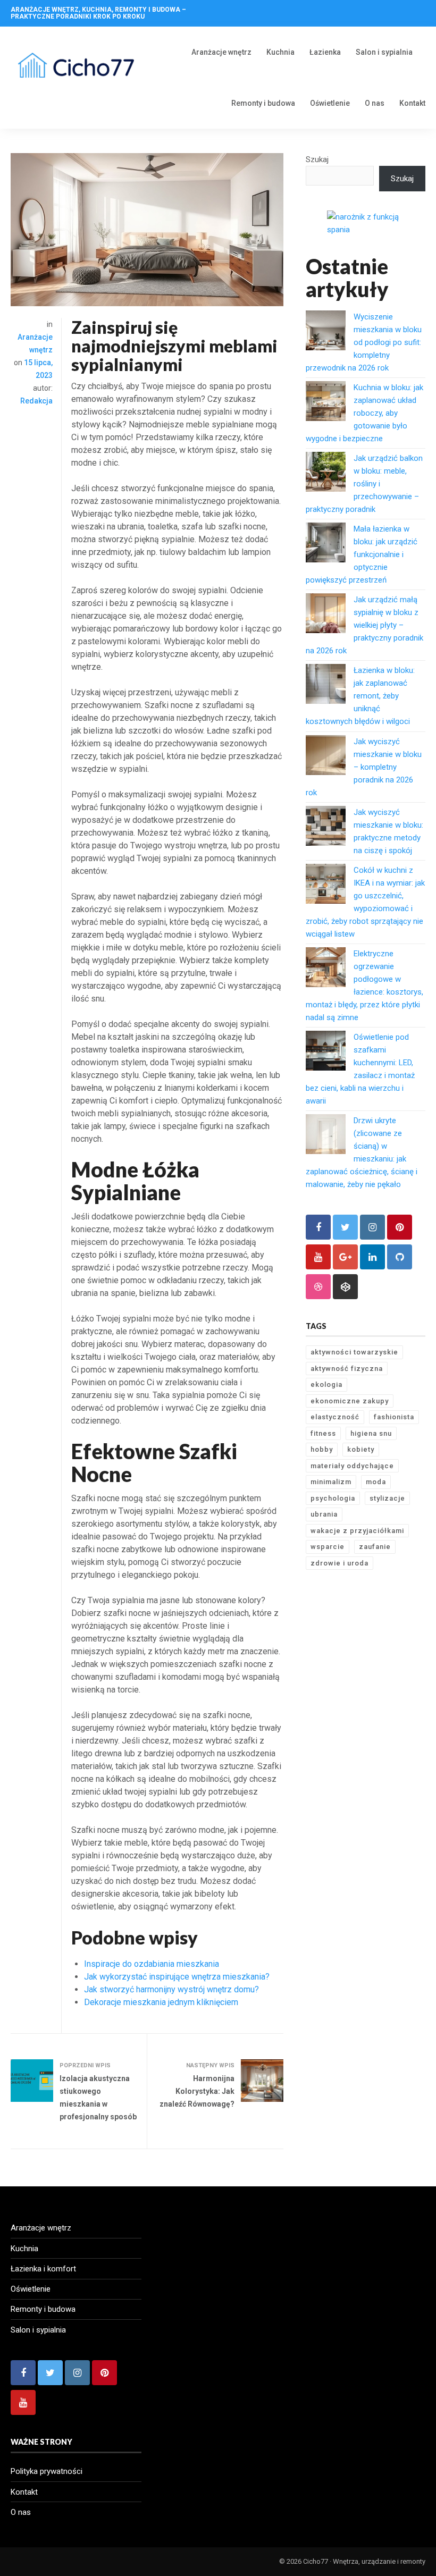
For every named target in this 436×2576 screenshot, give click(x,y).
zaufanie (375, 1547)
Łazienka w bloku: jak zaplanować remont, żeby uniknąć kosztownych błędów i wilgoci (360, 696)
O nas (375, 103)
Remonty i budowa (263, 103)
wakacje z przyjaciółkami (357, 1531)
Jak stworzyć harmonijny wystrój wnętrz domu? (171, 1989)
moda (376, 1482)
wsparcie (328, 1547)
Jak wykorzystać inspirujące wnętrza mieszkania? (177, 1977)
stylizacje (387, 1498)
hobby (322, 1449)
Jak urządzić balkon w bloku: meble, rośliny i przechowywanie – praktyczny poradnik (364, 484)
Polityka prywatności (47, 2471)
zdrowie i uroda (339, 1563)
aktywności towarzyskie (354, 1352)
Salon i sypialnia (384, 52)
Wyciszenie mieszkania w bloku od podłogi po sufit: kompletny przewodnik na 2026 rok (364, 342)
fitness (323, 1433)
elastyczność (335, 1417)
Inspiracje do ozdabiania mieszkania (152, 1964)
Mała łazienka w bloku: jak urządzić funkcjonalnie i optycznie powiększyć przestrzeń (362, 554)
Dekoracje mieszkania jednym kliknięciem (161, 2002)
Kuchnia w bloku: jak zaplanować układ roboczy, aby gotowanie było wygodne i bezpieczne (364, 413)
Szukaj (317, 159)
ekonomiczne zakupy (350, 1401)
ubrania (324, 1514)
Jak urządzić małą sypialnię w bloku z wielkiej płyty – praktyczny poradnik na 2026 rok (364, 625)
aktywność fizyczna (347, 1369)
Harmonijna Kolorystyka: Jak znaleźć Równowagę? (197, 2091)
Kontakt (412, 103)
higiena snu (371, 1433)
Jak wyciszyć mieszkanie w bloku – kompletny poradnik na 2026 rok (364, 767)
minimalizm (331, 1482)
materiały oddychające (352, 1466)
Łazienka (325, 52)
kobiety (361, 1449)
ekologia (326, 1384)
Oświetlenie (330, 103)
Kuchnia (280, 52)
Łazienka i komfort (43, 2269)
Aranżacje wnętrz (221, 52)
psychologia (333, 1498)
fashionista (394, 1417)
